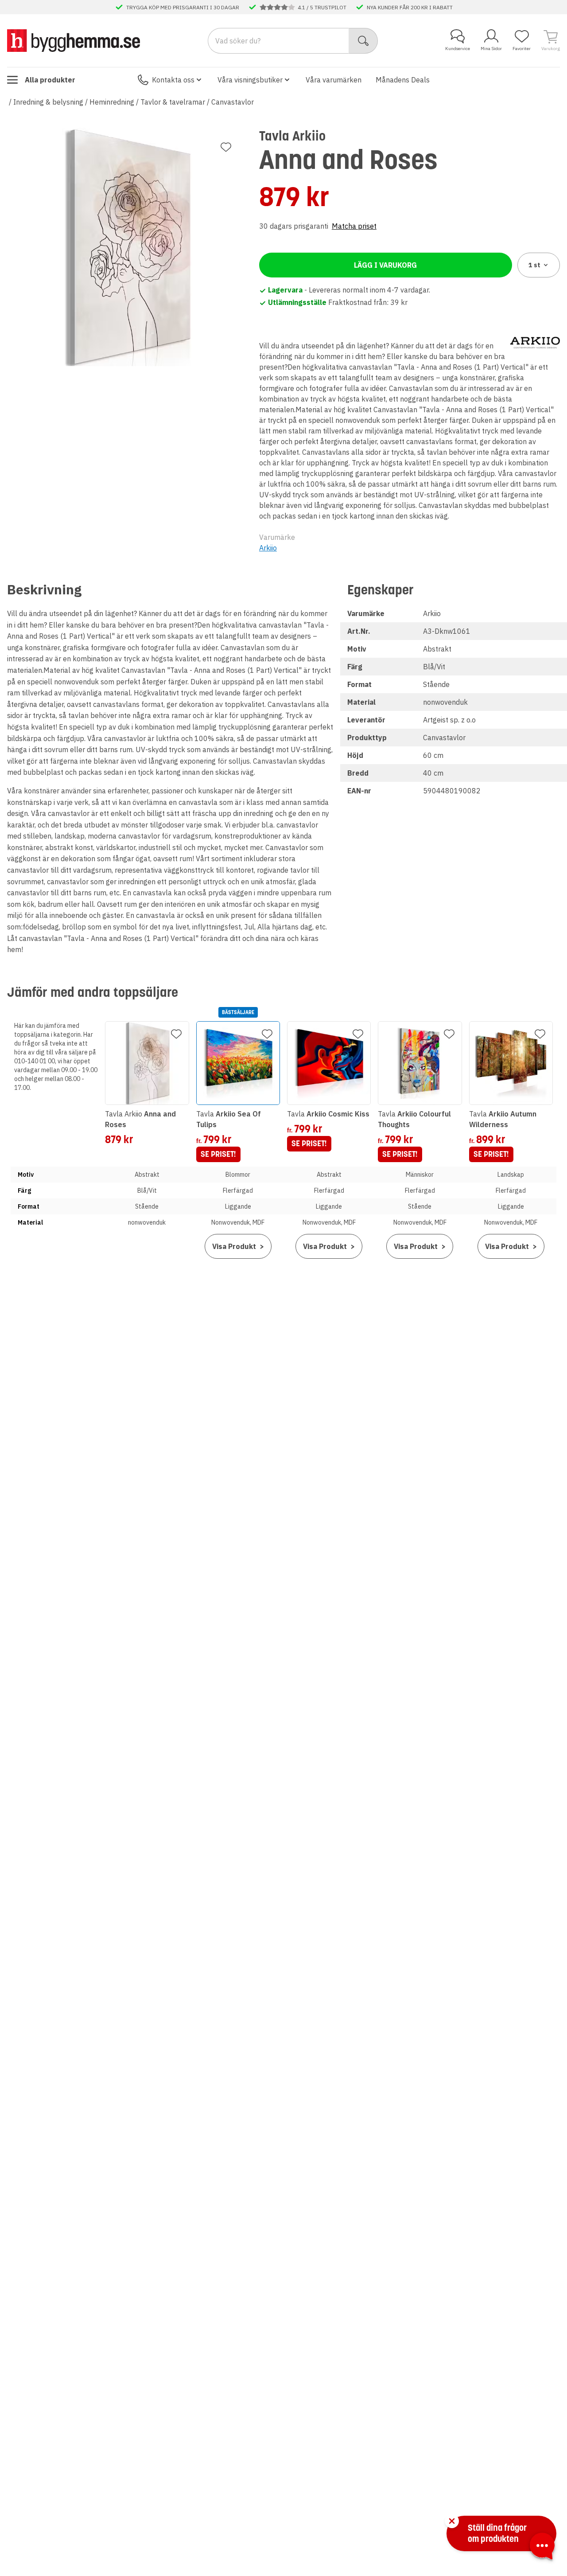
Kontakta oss (173, 80)
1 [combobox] (534, 265)
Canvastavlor (233, 102)
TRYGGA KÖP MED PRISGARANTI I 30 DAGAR (183, 7)
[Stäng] (452, 2521)
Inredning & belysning (48, 102)
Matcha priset (354, 226)
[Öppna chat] (542, 2548)
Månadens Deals (403, 80)
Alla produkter (50, 80)
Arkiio (268, 548)
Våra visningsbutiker (250, 80)
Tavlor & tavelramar (173, 102)
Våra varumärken (334, 80)
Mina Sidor (491, 49)
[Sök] (363, 41)
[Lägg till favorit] (226, 147)
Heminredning (112, 102)
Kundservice (458, 49)
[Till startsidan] (74, 40)
